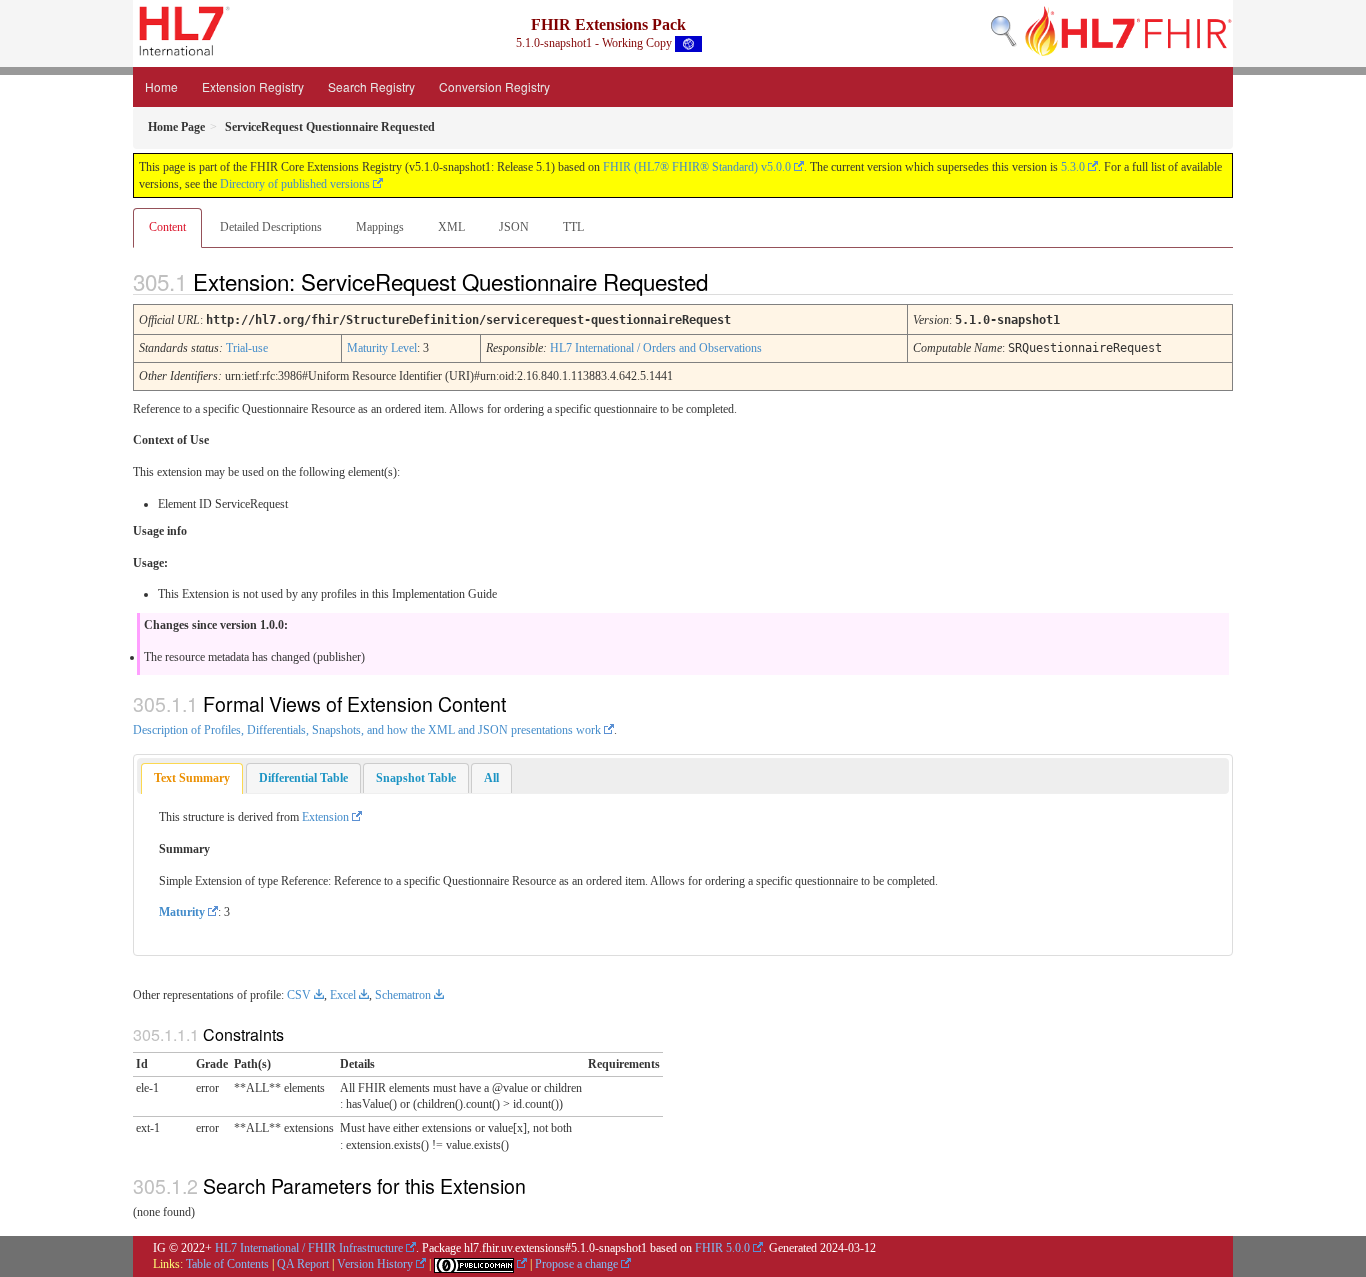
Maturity (182, 912)
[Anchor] (725, 281)
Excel (343, 995)
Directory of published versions (295, 184)
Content (167, 227)
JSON (514, 227)
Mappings (380, 227)
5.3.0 (1073, 167)
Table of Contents (227, 1264)
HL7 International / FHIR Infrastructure (309, 1248)
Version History (375, 1264)
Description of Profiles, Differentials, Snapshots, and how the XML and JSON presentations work (367, 730)
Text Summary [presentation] (192, 778)
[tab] (192, 778)
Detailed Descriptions (271, 227)
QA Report (303, 1264)
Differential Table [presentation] (303, 778)
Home (161, 86)
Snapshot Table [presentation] (416, 778)
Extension (325, 817)
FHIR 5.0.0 (722, 1248)
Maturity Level (382, 348)
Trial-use (247, 348)
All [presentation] (491, 778)
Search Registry (371, 86)
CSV (299, 995)
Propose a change (576, 1264)
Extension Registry (253, 86)
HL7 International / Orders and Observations (656, 348)
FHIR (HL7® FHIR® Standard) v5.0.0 (697, 167)
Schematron (403, 995)
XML (451, 227)
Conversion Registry (494, 86)
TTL (573, 227)
